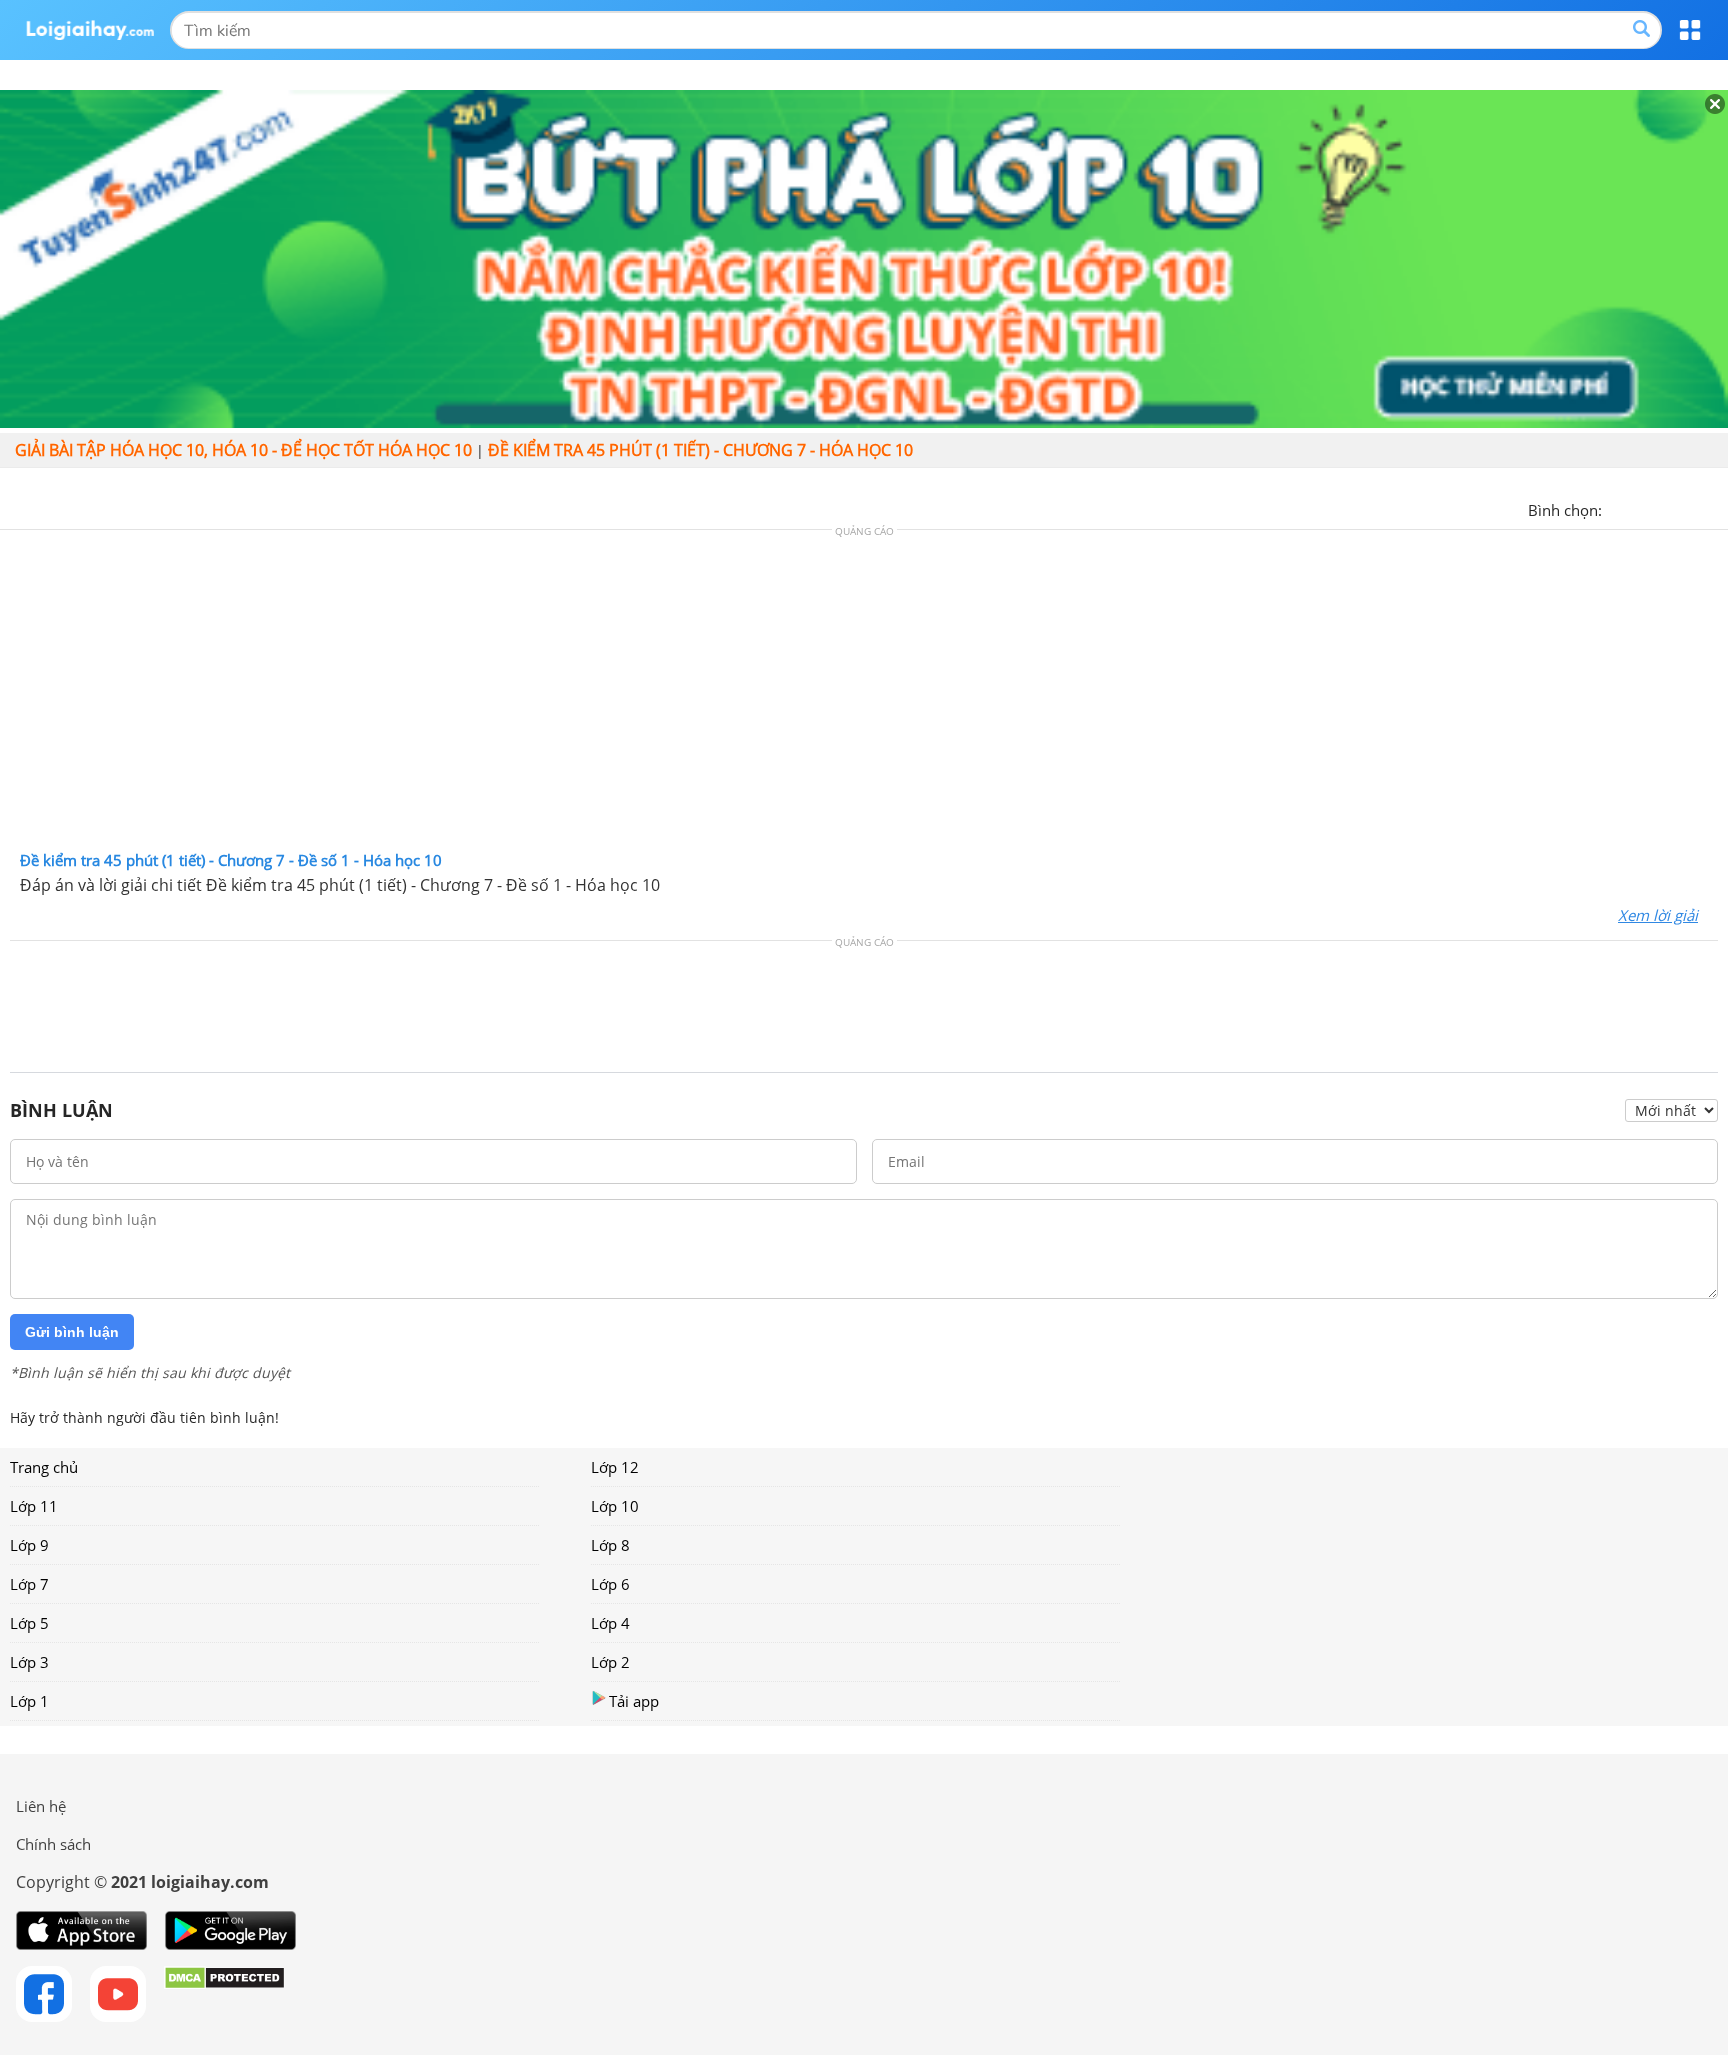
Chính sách (53, 1844)
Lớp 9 (29, 1545)
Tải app (634, 1701)
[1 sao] (1618, 508)
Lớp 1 (29, 1701)
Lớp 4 (610, 1623)
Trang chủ (44, 1467)
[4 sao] (1690, 508)
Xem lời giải (1658, 915)
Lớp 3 (29, 1662)
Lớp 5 (29, 1623)
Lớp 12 (615, 1467)
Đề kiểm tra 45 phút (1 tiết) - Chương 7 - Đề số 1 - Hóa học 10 (231, 860)
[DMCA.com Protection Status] (224, 1994)
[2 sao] (1642, 508)
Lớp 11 (34, 1506)
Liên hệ (41, 1806)
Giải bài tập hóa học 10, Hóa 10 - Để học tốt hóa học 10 (243, 450)
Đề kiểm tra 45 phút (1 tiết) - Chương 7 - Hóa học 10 (700, 450)
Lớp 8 (610, 1545)
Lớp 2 (610, 1662)
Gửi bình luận (72, 1332)
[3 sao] (1666, 508)
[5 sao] (1714, 508)
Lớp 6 (610, 1584)
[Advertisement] (864, 695)
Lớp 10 (615, 1506)
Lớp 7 (29, 1584)
